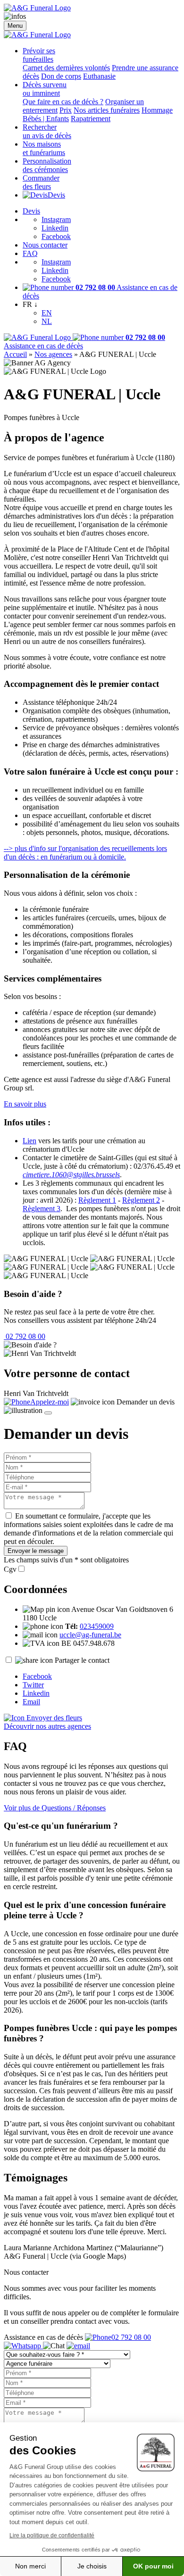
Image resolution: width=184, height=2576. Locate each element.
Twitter (33, 1685)
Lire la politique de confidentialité (52, 2535)
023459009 (97, 1626)
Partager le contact (82, 1660)
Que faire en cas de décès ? (63, 102)
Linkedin (55, 228)
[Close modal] (48, 1413)
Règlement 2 (141, 1200)
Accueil (15, 354)
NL (47, 321)
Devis (56, 195)
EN (47, 313)
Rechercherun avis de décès (47, 131)
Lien (29, 1141)
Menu (15, 26)
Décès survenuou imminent (45, 89)
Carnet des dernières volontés (66, 68)
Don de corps (61, 76)
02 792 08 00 (25, 1336)
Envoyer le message (36, 1551)
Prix (66, 110)
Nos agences (53, 354)
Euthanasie (99, 76)
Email (31, 1702)
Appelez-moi (50, 1402)
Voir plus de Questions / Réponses (55, 1808)
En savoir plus (25, 1104)
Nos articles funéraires (107, 110)
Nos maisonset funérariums (44, 148)
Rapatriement (91, 119)
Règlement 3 (42, 1209)
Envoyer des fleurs (53, 1718)
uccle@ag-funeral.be (90, 1635)
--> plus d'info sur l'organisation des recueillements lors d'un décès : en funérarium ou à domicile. (85, 853)
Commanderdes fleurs (41, 182)
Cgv (10, 1569)
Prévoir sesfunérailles (39, 55)
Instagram (56, 219)
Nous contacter (45, 245)
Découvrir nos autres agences (47, 1726)
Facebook (56, 236)
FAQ (30, 253)
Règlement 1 (97, 1200)
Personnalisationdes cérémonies (47, 165)
